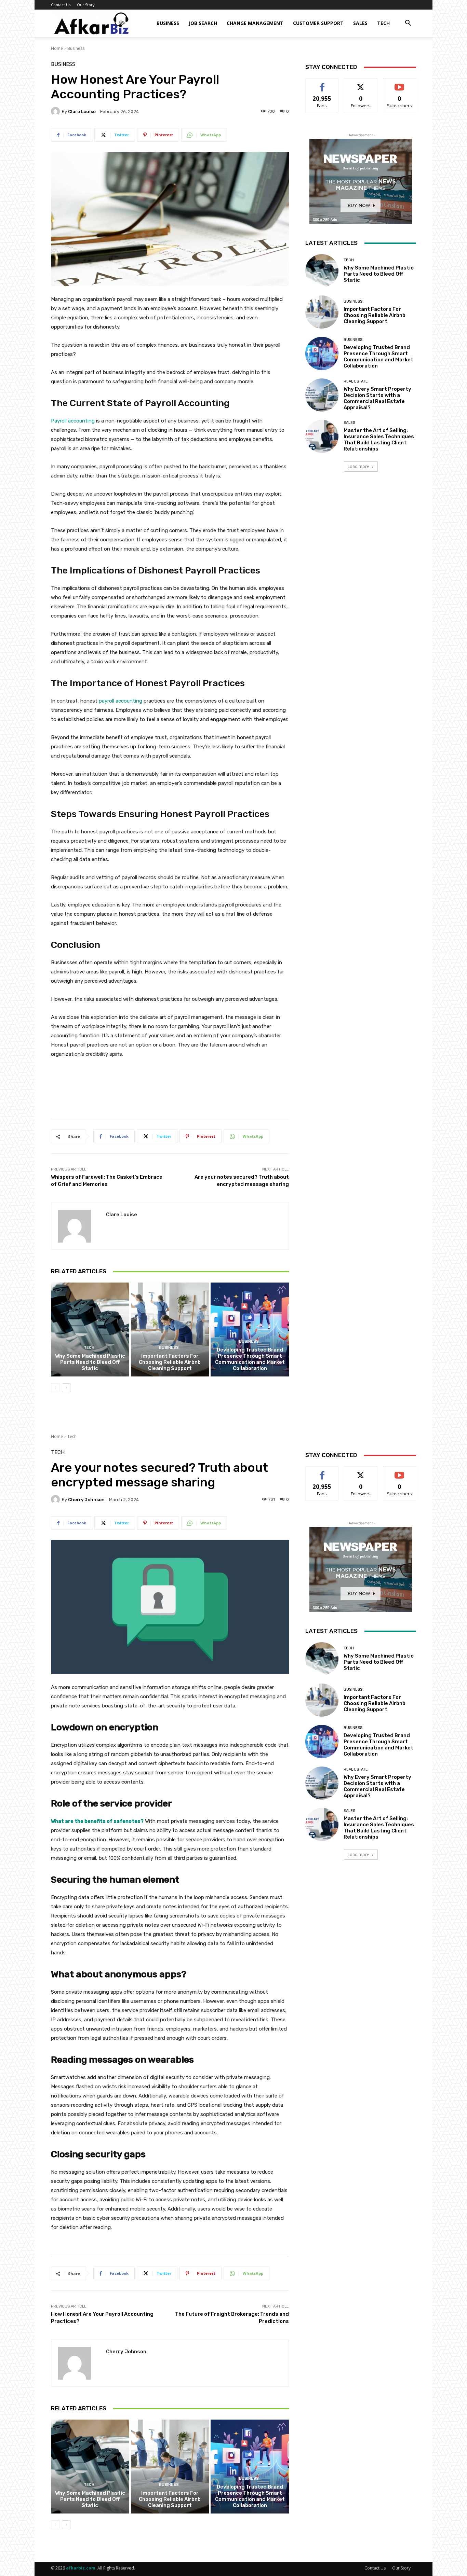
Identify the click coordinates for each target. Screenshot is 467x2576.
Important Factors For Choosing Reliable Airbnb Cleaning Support (170, 1362)
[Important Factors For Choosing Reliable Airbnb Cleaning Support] (170, 1329)
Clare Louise (82, 112)
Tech (383, 23)
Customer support (318, 23)
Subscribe (400, 84)
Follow (361, 84)
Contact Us (61, 5)
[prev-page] (55, 1388)
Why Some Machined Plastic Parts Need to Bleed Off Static (90, 1362)
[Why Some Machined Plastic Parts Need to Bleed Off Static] (90, 1329)
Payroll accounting (73, 421)
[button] (408, 24)
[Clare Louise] (56, 111)
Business (168, 23)
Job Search (203, 23)
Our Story (86, 5)
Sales (360, 23)
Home (57, 48)
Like (322, 84)
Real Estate (356, 381)
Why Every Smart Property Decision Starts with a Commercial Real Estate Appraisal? (377, 398)
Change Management (255, 23)
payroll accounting (121, 701)
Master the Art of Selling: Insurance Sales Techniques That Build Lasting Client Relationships (379, 440)
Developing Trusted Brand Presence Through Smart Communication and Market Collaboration (250, 1359)
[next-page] (66, 1388)
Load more (358, 466)
